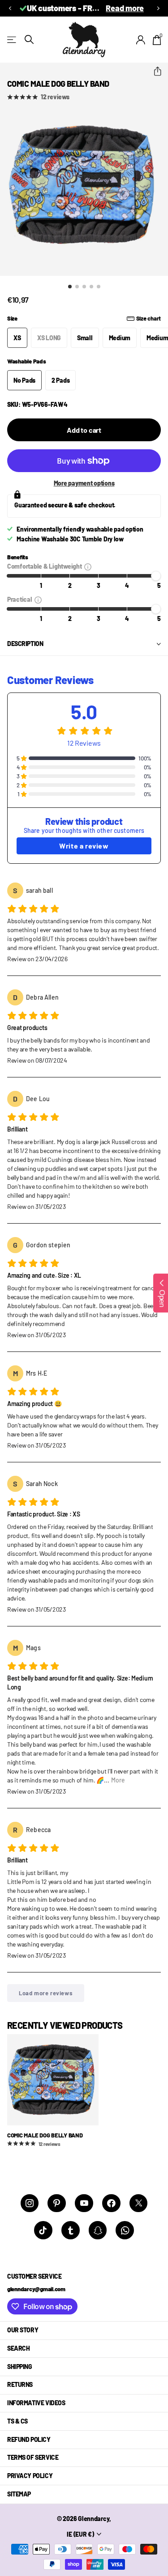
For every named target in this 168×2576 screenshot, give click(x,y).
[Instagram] (30, 2203)
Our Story (23, 2330)
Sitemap (19, 2494)
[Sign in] (141, 40)
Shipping (20, 2367)
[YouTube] (84, 2203)
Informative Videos (36, 2403)
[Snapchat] (98, 2230)
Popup (88, 566)
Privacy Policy (30, 2476)
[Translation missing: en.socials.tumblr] (71, 2230)
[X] (139, 2203)
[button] (10, 8)
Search (18, 2348)
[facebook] (111, 2203)
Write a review (84, 846)
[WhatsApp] (125, 2230)
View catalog (12, 40)
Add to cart (84, 430)
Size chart (149, 318)
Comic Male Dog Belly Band (45, 2135)
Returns (20, 2384)
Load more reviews (46, 1993)
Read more (125, 8)
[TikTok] (43, 2230)
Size (84, 318)
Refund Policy (29, 2439)
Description (25, 644)
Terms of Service (33, 2457)
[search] (29, 40)
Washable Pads (27, 361)
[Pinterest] (57, 2203)
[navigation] (70, 287)
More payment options (84, 483)
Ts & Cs (17, 2421)
